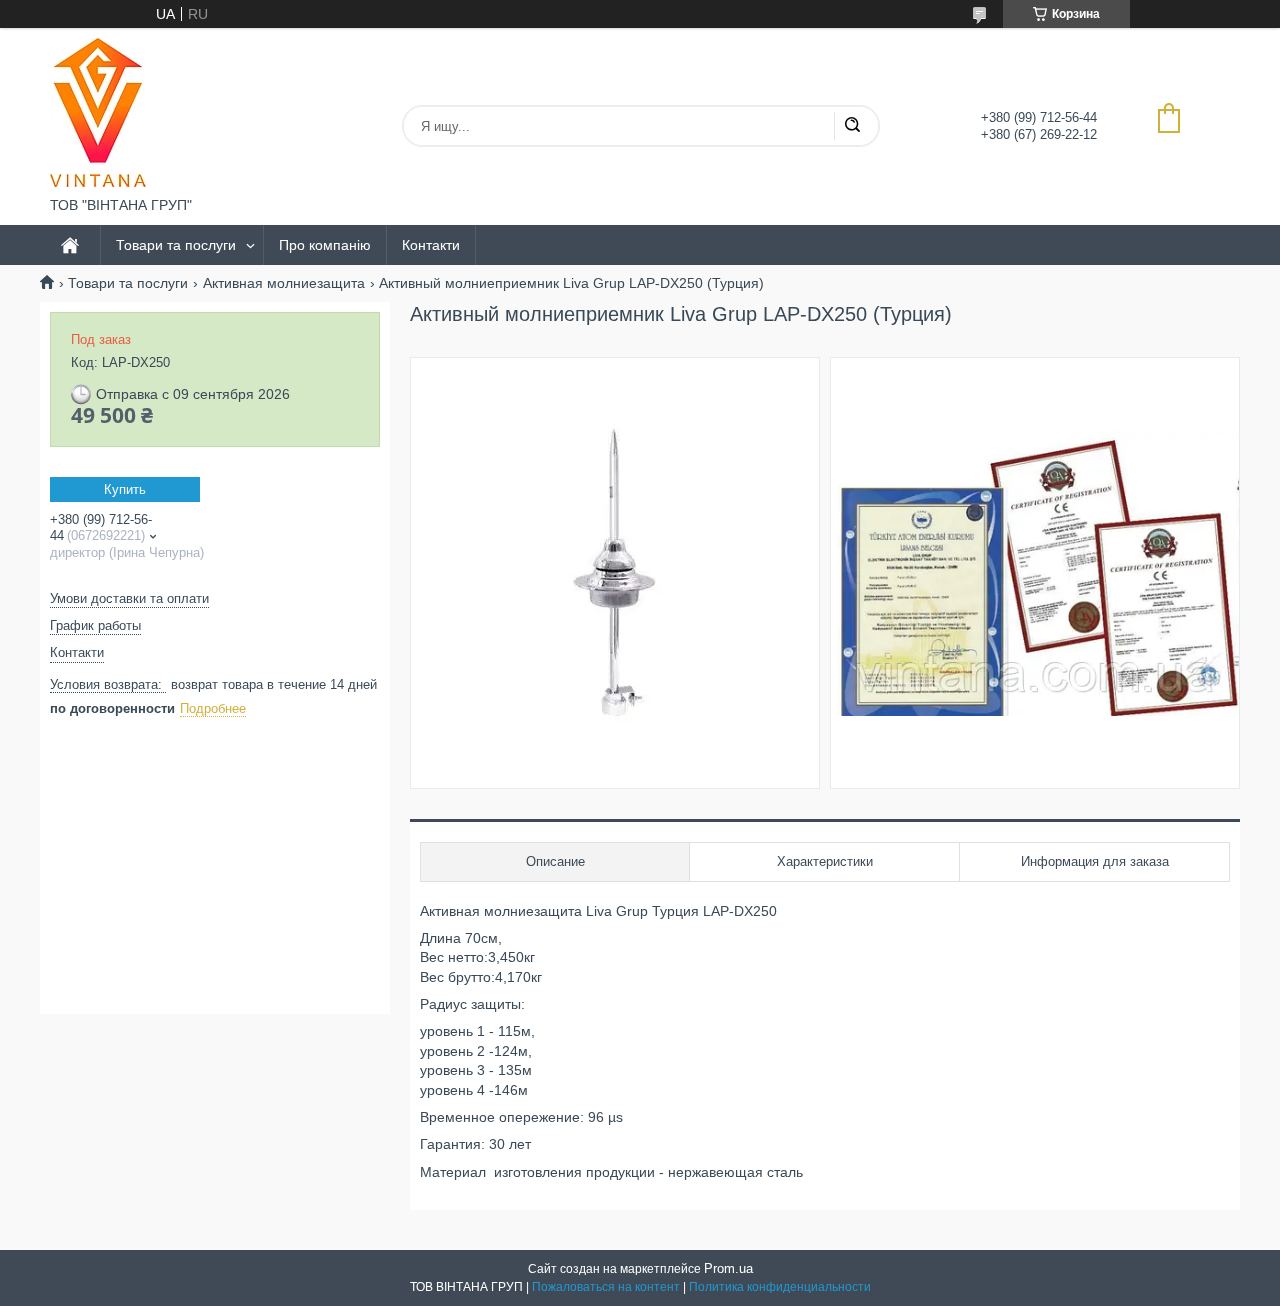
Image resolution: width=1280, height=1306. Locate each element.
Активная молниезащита (284, 283)
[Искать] (852, 126)
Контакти (431, 245)
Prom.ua (728, 1268)
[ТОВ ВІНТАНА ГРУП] (98, 112)
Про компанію (325, 245)
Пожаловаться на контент (606, 1287)
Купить (125, 489)
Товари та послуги (176, 245)
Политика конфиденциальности (780, 1287)
